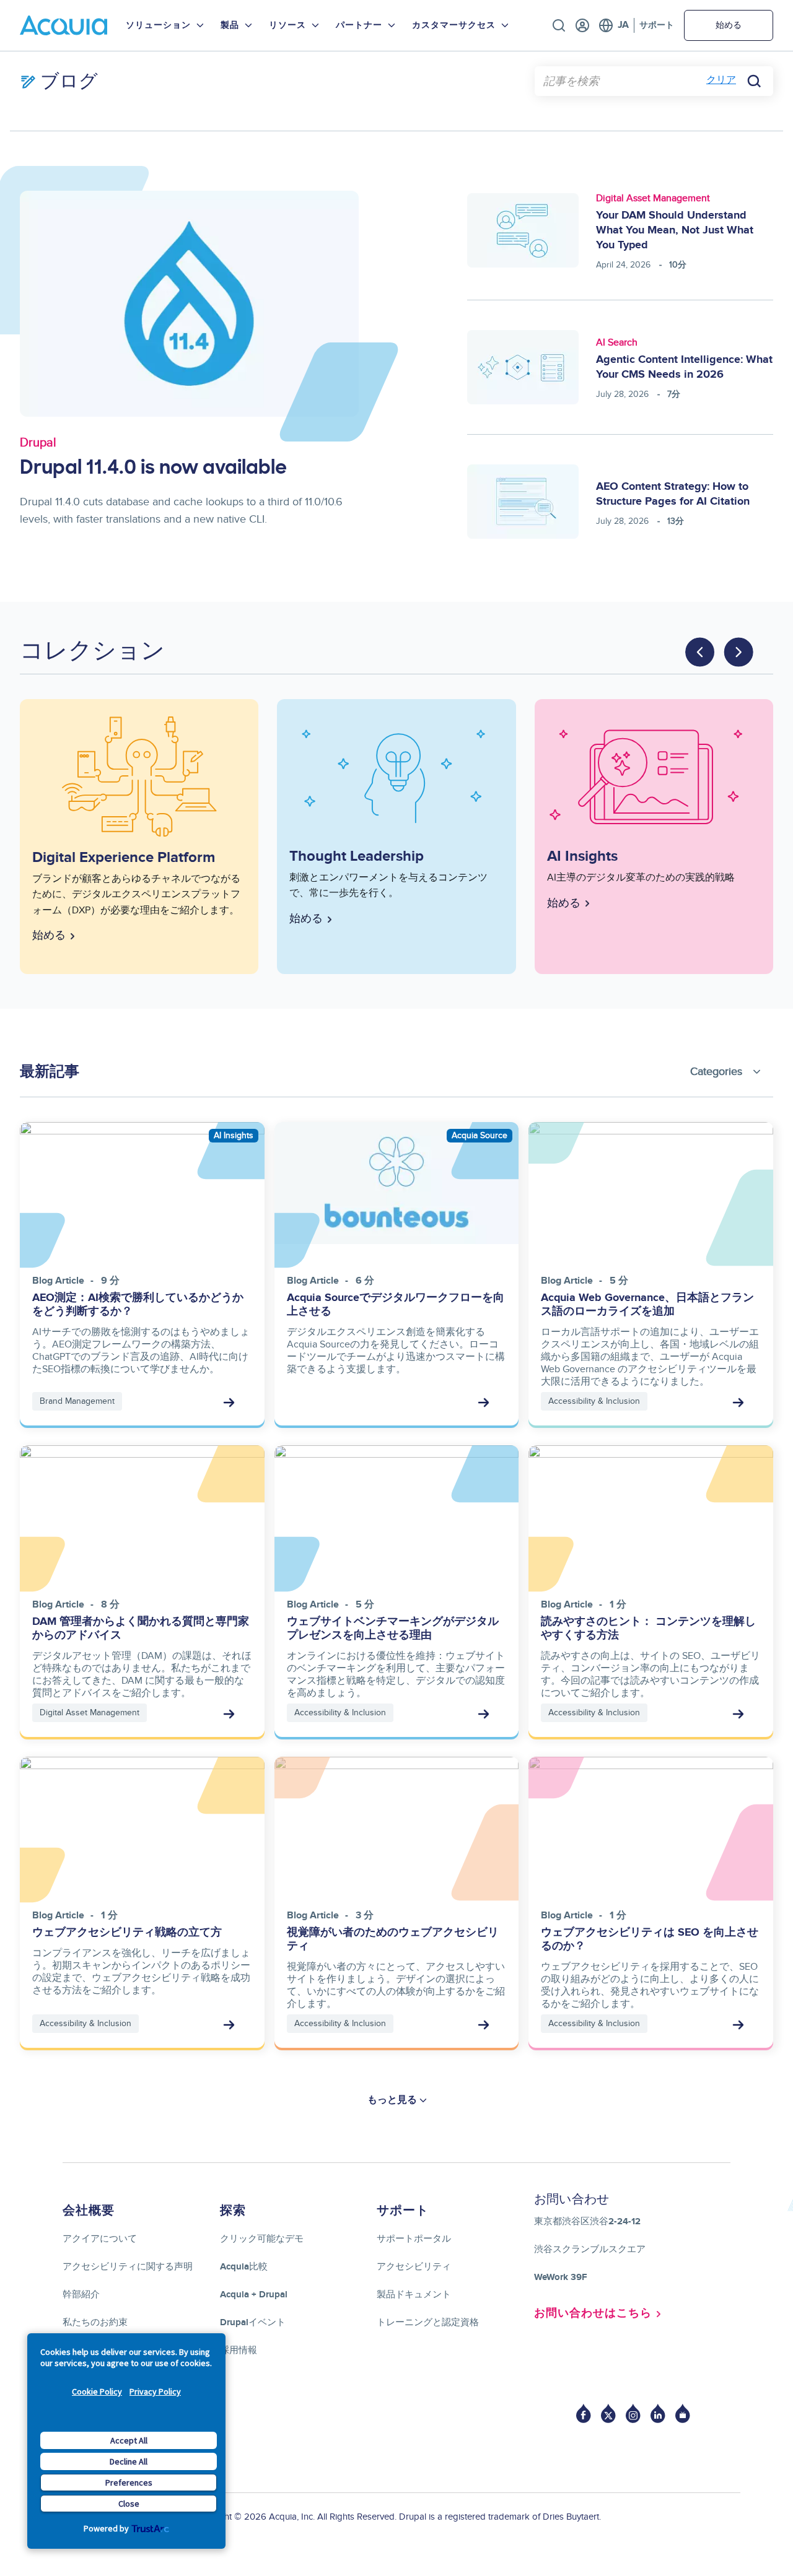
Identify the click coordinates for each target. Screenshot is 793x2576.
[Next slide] (738, 652)
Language (614, 25)
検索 (559, 25)
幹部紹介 (81, 2295)
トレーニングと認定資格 (428, 2322)
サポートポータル (414, 2239)
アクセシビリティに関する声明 (128, 2267)
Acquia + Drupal (254, 2295)
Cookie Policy (97, 2391)
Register (582, 25)
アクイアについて (100, 2239)
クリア (721, 80)
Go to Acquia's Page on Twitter (608, 2413)
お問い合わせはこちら (593, 2313)
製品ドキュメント (414, 2295)
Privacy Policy (155, 2391)
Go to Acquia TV (683, 2413)
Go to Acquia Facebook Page (584, 2413)
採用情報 (239, 2350)
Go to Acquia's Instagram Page (633, 2413)
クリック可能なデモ (262, 2239)
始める (729, 25)
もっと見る (392, 2100)
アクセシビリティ (414, 2267)
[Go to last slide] (700, 652)
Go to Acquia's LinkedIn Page (658, 2413)
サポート (657, 25)
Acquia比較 (244, 2267)
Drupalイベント (253, 2322)
